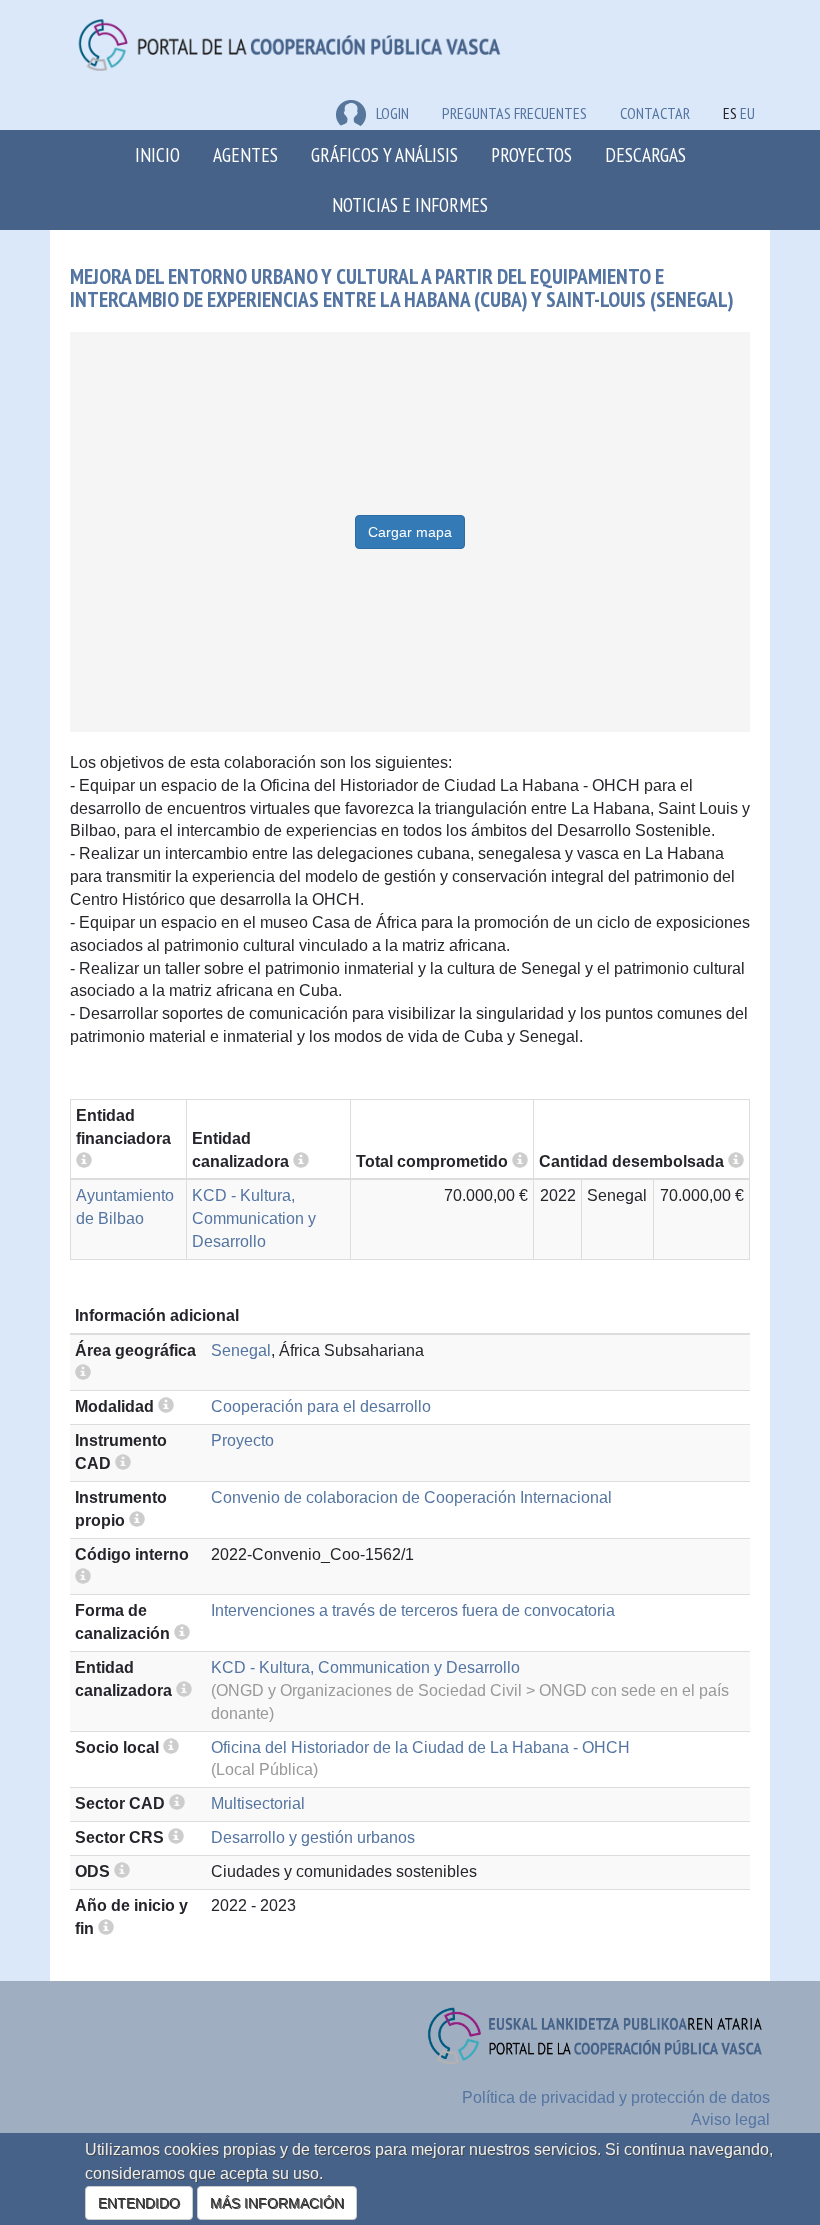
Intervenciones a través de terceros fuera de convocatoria (413, 1610)
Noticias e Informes (410, 204)
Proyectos (531, 154)
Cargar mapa (410, 532)
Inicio (157, 154)
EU (747, 113)
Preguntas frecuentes (514, 113)
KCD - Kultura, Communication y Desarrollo (254, 1218)
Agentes (245, 154)
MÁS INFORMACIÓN (277, 2203)
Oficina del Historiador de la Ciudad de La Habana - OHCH (420, 1747)
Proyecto (242, 1440)
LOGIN (392, 113)
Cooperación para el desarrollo (321, 1406)
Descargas (645, 154)
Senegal (241, 1350)
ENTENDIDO (139, 2203)
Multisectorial (258, 1803)
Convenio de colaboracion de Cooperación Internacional (411, 1497)
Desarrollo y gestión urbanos (313, 1837)
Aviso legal (730, 2119)
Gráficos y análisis (384, 154)
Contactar (655, 113)
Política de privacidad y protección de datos (616, 2097)
